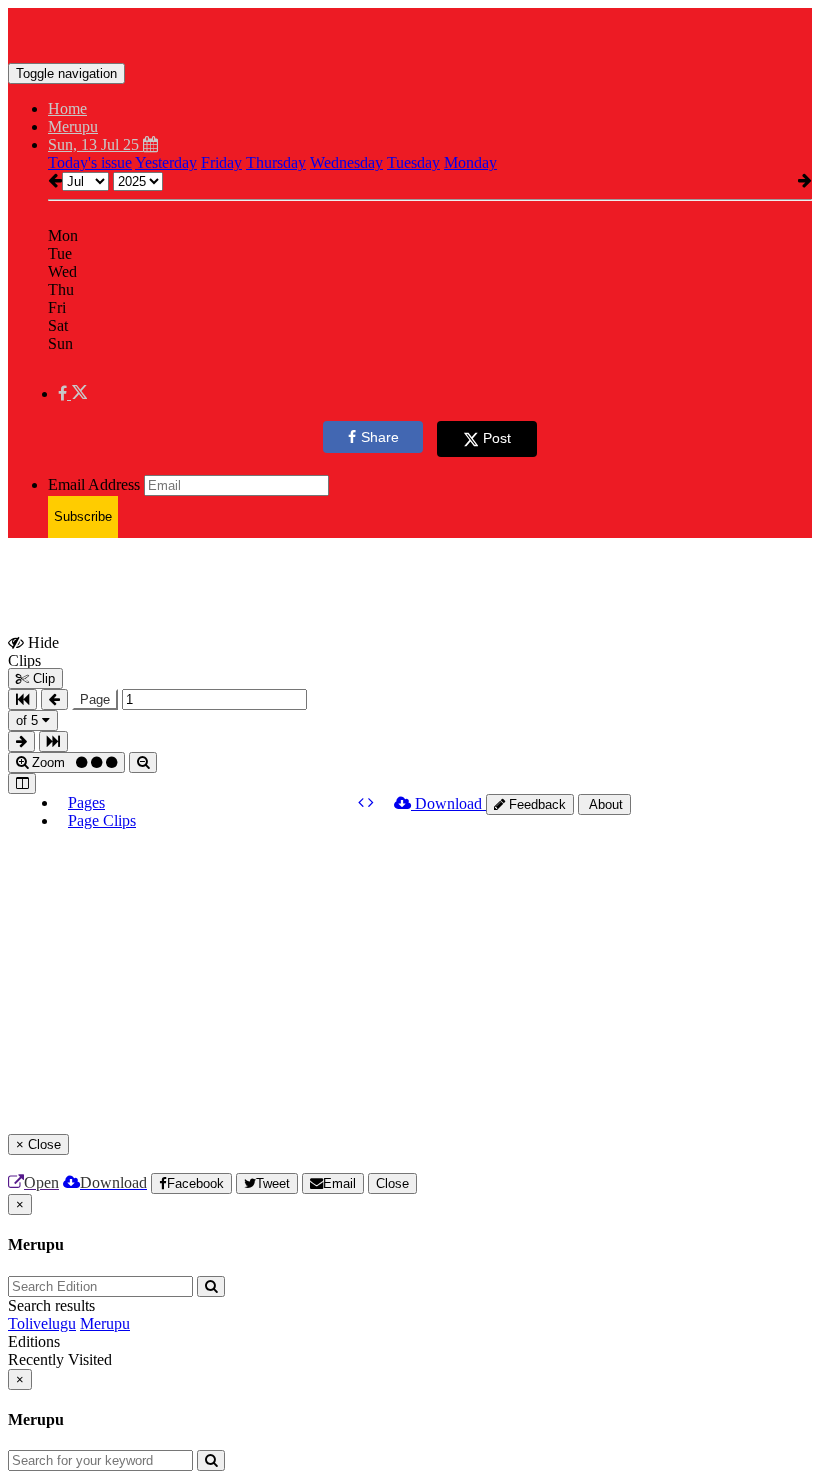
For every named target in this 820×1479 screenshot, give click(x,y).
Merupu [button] (73, 126)
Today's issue (90, 162)
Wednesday (346, 162)
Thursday (276, 162)
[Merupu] (410, 33)
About (604, 804)
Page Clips (102, 820)
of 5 (29, 720)
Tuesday (413, 162)
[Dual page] (22, 783)
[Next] (371, 802)
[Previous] (363, 802)
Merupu (105, 1323)
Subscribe (83, 516)
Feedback (535, 804)
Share (380, 437)
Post (497, 438)
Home (67, 108)
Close (392, 1183)
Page (95, 699)
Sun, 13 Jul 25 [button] (95, 144)
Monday (470, 162)
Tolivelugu (42, 1323)
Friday (221, 162)
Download (448, 803)
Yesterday (166, 162)
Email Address (94, 484)
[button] (72, 393)
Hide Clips (33, 651)
